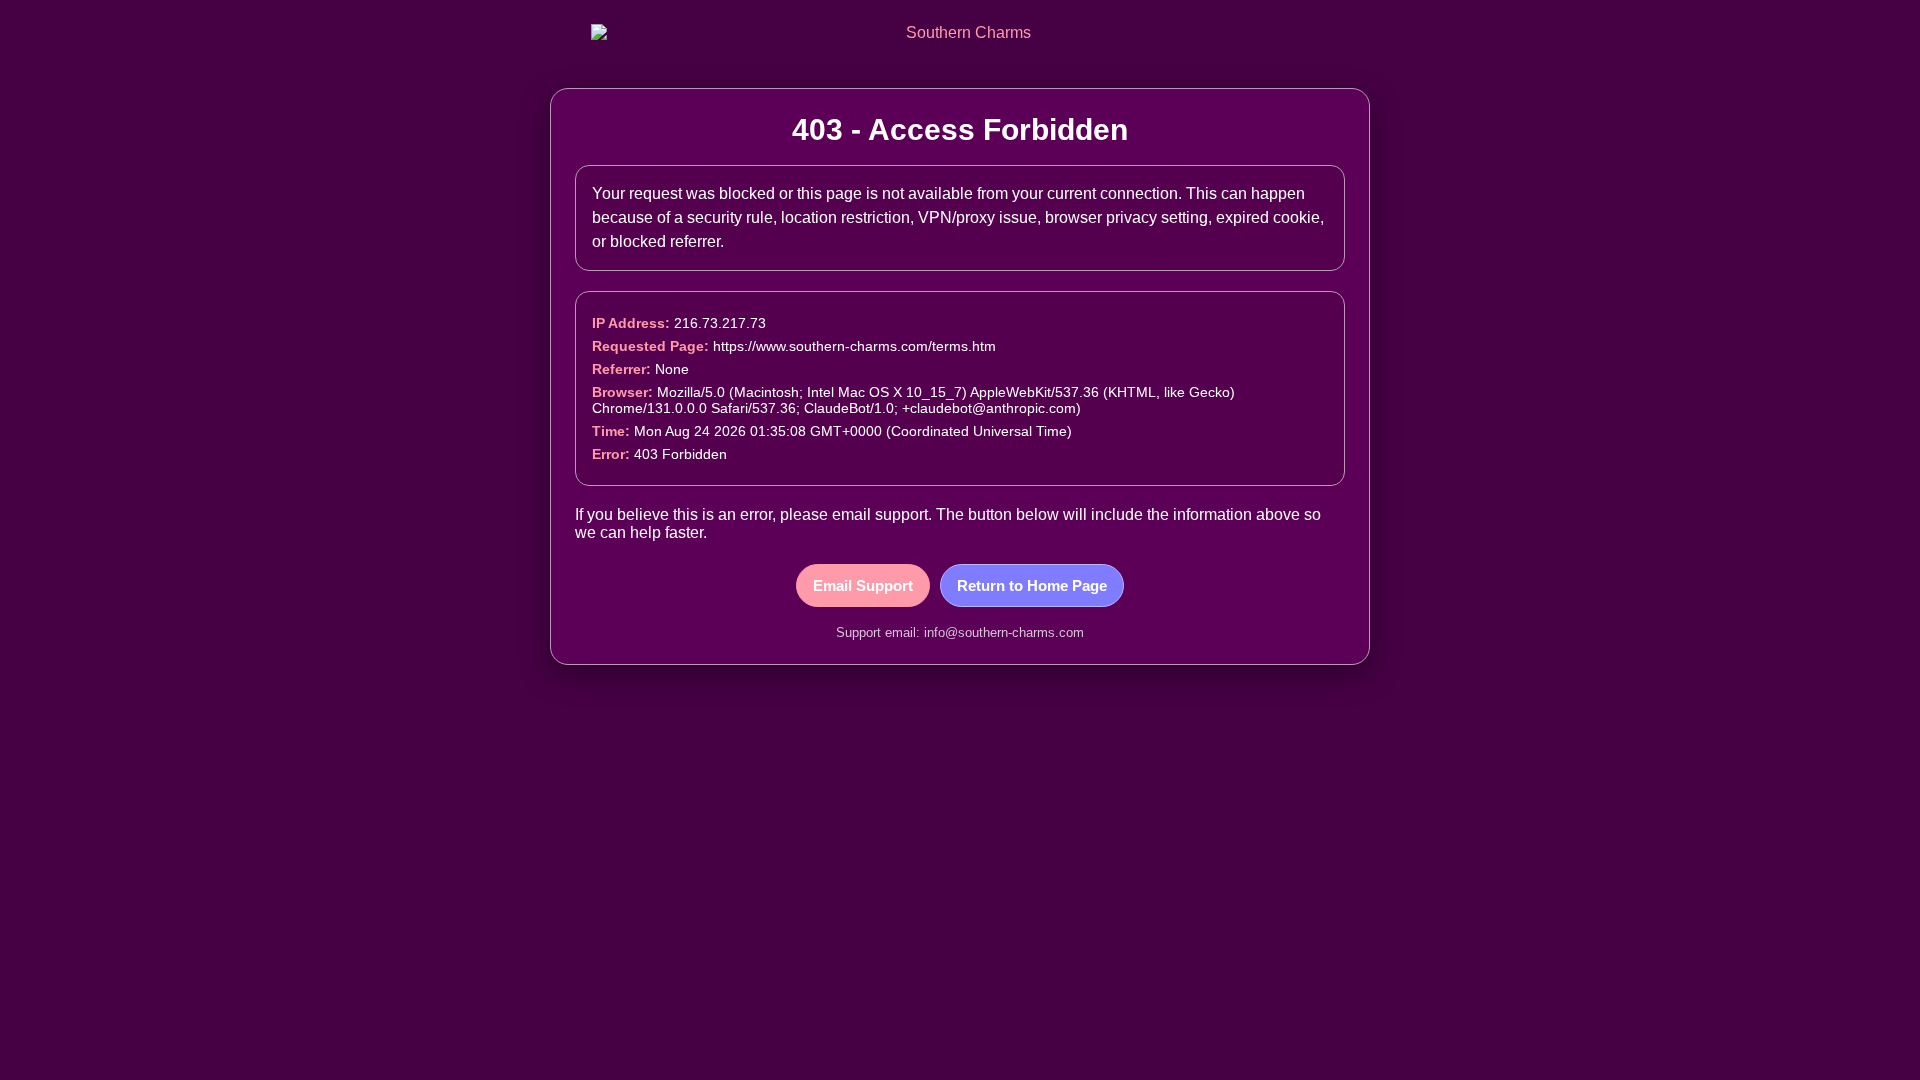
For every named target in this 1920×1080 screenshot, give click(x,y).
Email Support (863, 585)
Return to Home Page (1032, 585)
